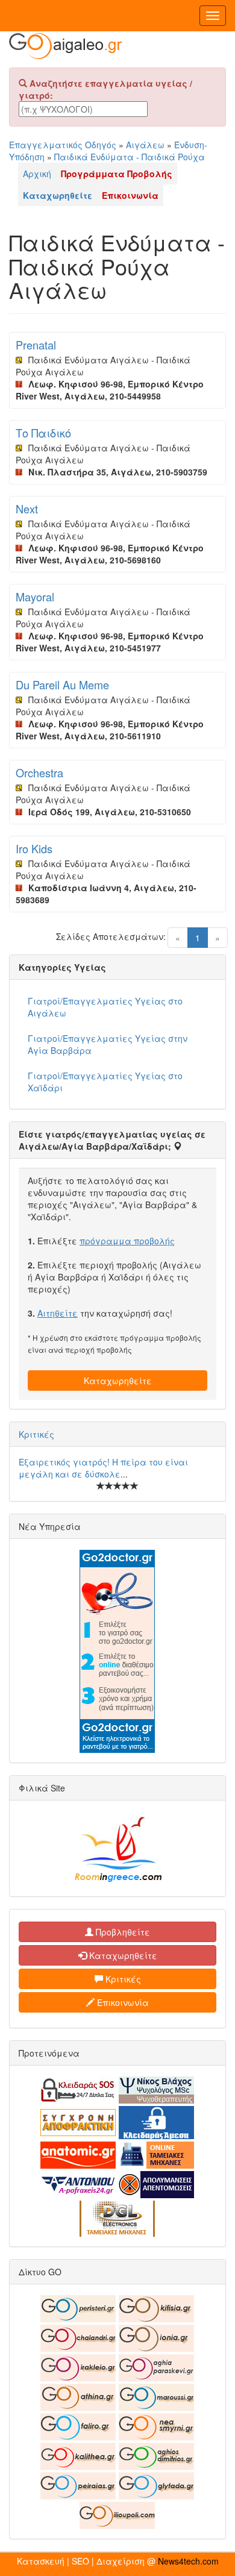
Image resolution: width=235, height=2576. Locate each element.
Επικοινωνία (122, 2002)
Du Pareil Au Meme (62, 685)
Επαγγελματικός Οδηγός (63, 145)
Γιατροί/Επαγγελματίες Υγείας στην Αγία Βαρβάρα (108, 1044)
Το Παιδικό (43, 433)
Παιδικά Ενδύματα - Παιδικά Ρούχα (130, 157)
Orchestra (39, 772)
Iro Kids (34, 848)
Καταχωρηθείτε (118, 1380)
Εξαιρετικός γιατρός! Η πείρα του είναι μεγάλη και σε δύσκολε (103, 1468)
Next (27, 509)
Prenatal (36, 345)
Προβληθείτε (122, 1932)
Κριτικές (36, 1434)
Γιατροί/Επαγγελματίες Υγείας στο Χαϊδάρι (105, 1082)
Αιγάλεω (145, 145)
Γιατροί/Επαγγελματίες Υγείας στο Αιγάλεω (105, 1007)
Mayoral (35, 597)
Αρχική (37, 174)
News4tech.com (188, 2561)
